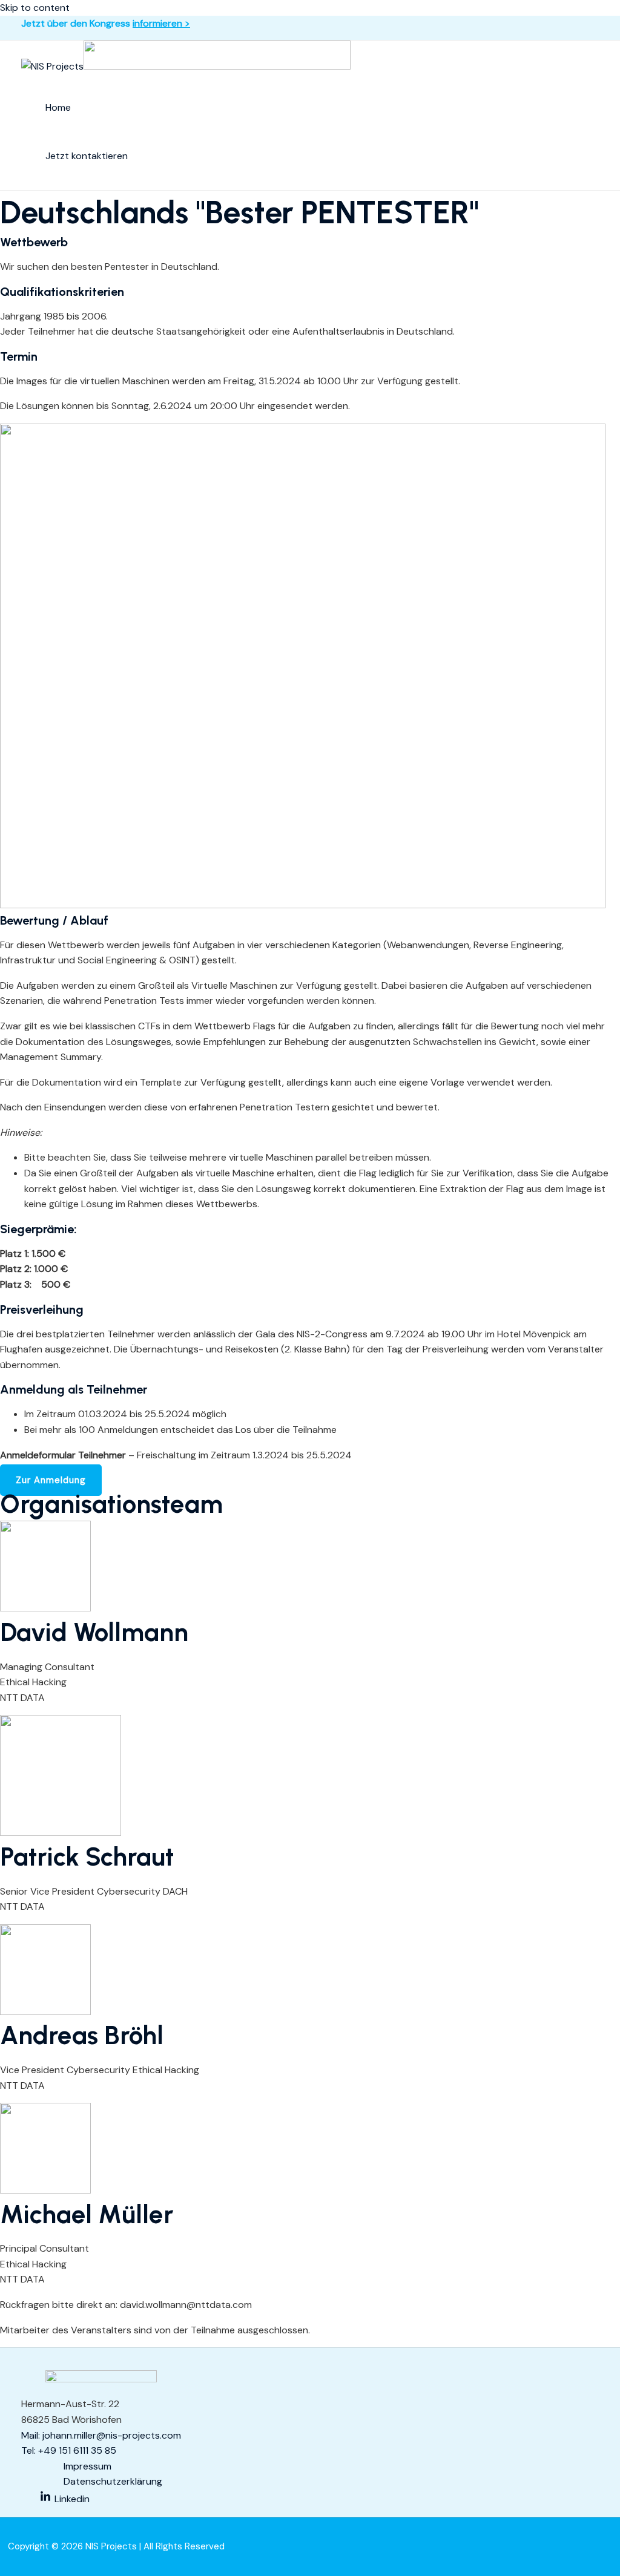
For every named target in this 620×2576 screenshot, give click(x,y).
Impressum (87, 2466)
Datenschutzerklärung (113, 2481)
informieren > (161, 23)
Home (58, 107)
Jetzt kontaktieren (87, 156)
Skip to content (35, 8)
